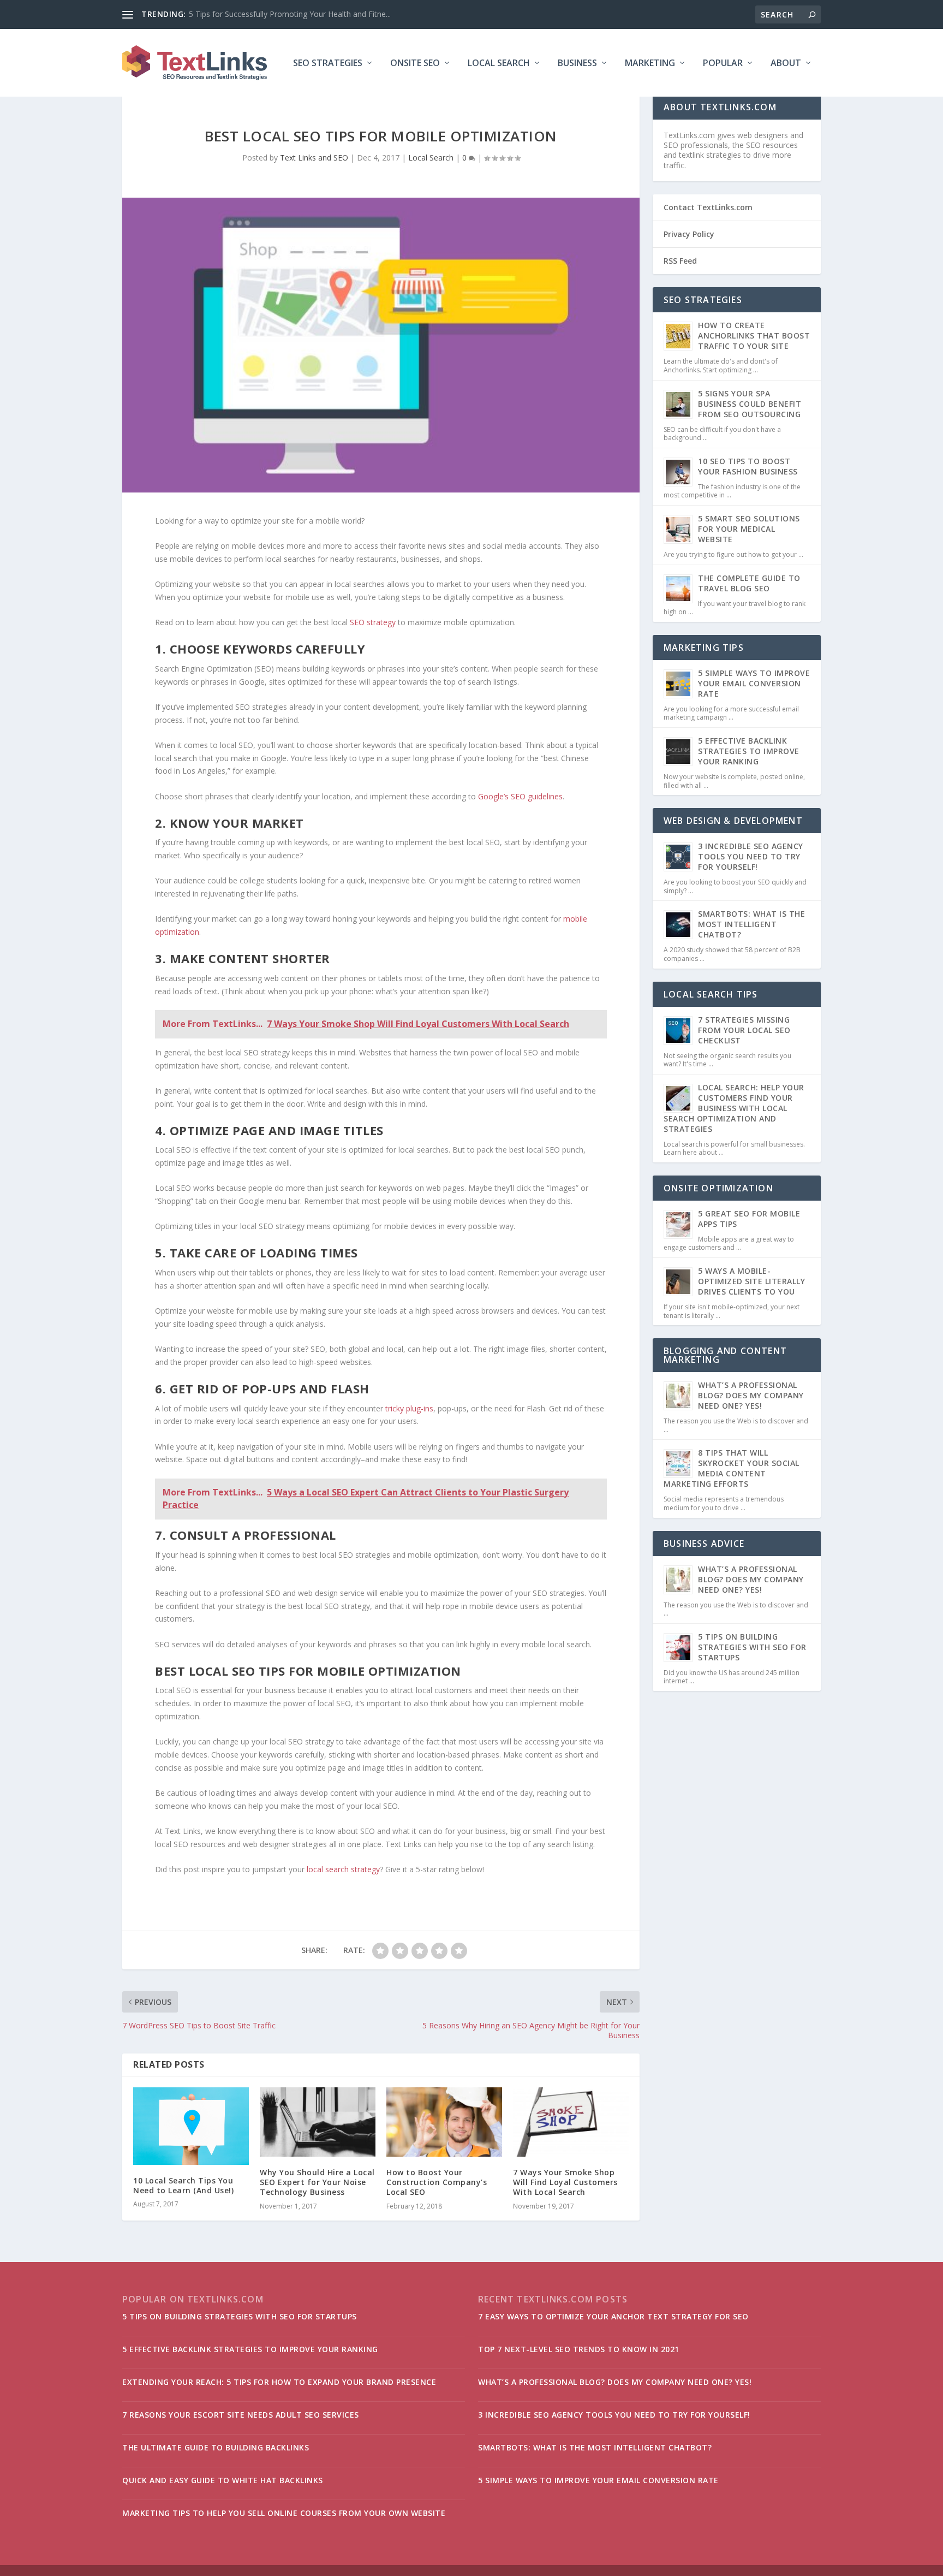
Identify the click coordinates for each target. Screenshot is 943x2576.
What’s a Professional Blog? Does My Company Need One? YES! (751, 1395)
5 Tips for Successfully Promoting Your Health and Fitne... (290, 14)
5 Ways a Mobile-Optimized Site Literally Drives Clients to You (751, 1281)
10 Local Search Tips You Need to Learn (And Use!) (183, 2185)
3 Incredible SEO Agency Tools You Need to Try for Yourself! (751, 856)
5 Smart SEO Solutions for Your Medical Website (749, 529)
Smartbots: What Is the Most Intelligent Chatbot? (751, 924)
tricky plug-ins (409, 1408)
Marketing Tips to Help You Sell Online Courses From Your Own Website (284, 2513)
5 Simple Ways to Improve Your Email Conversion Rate (754, 683)
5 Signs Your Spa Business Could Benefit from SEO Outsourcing (750, 404)
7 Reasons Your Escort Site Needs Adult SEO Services (241, 2415)
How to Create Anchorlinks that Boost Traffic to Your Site (754, 336)
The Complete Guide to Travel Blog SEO (749, 583)
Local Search (499, 64)
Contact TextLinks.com (708, 207)
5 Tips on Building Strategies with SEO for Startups (752, 1647)
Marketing (650, 64)
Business (577, 64)
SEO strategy (373, 622)
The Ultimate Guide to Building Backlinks (216, 2447)
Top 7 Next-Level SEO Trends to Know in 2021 (579, 2349)
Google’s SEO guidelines (520, 796)
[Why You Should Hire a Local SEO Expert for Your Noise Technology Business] (318, 2122)
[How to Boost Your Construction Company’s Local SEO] (444, 2122)
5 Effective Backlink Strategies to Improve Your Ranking (749, 751)
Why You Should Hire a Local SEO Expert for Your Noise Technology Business (317, 2182)
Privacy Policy (689, 234)
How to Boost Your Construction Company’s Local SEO (437, 2182)
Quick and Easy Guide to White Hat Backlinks (223, 2480)
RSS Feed (680, 261)
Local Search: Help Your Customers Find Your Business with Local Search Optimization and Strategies (734, 1108)
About (786, 64)
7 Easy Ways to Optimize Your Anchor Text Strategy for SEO (613, 2316)
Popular (723, 64)
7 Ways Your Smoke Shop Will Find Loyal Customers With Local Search (565, 2182)
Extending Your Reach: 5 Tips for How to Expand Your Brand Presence (279, 2382)
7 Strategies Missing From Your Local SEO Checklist (744, 1030)
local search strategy (343, 1869)
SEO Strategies (328, 64)
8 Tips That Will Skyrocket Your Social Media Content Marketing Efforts (732, 1468)
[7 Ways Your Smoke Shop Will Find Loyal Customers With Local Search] (571, 2122)
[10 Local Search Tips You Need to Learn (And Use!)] (191, 2126)
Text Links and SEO (314, 158)
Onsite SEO (415, 64)
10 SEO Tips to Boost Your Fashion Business (748, 466)
